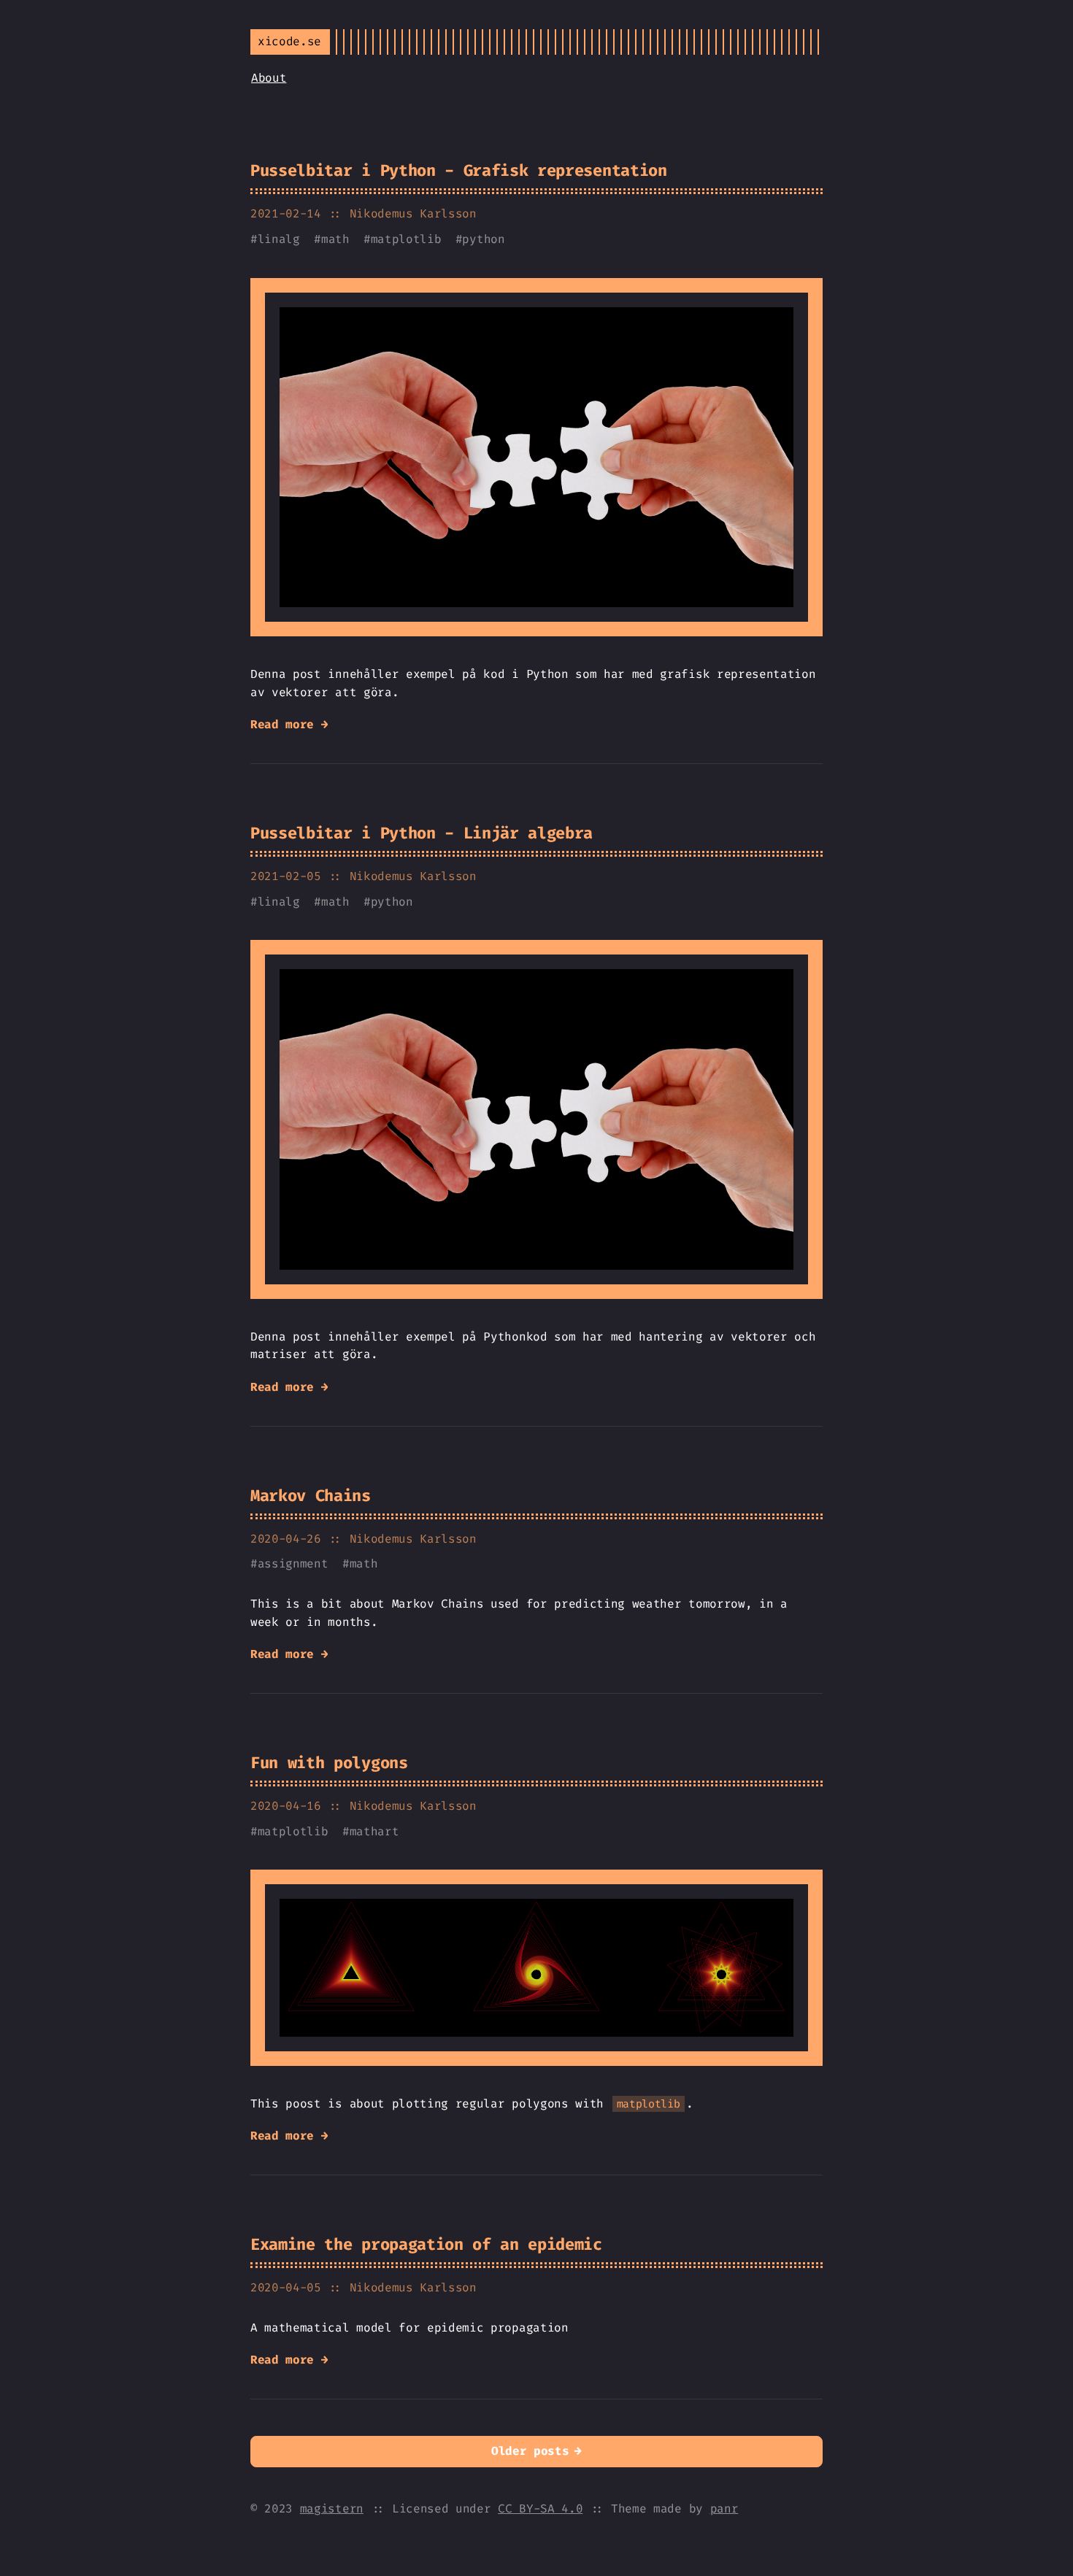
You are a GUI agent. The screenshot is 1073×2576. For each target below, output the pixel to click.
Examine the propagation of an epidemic (426, 2244)
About (269, 78)
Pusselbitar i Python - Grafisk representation (459, 170)
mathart (374, 1831)
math (335, 239)
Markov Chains (311, 1496)
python (483, 239)
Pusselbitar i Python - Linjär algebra (422, 833)
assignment (293, 1563)
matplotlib (406, 239)
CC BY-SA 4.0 (540, 2508)
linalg (279, 239)
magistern (332, 2508)
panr (724, 2508)
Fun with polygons (329, 1763)
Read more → (289, 724)
